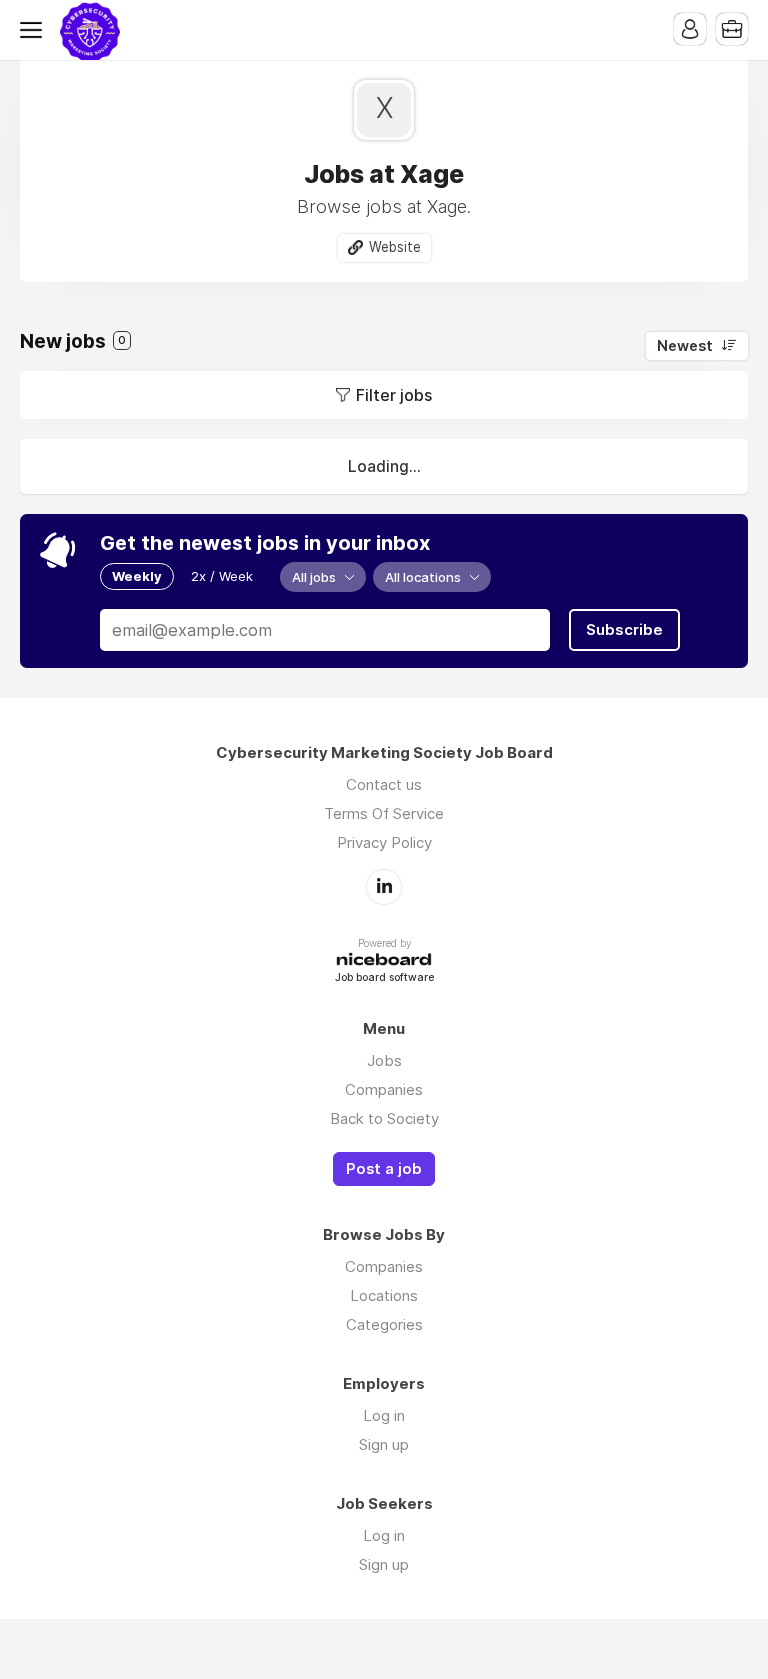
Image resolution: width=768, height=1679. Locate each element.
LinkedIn (384, 887)
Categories (384, 1324)
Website (395, 247)
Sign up (384, 1444)
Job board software (384, 978)
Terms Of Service (384, 813)
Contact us (384, 784)
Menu (35, 30)
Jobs (384, 1060)
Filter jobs (394, 395)
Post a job (384, 1169)
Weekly (137, 576)
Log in (384, 1415)
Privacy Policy (384, 842)
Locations (384, 1295)
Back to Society (384, 1118)
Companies (384, 1089)
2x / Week (222, 576)
